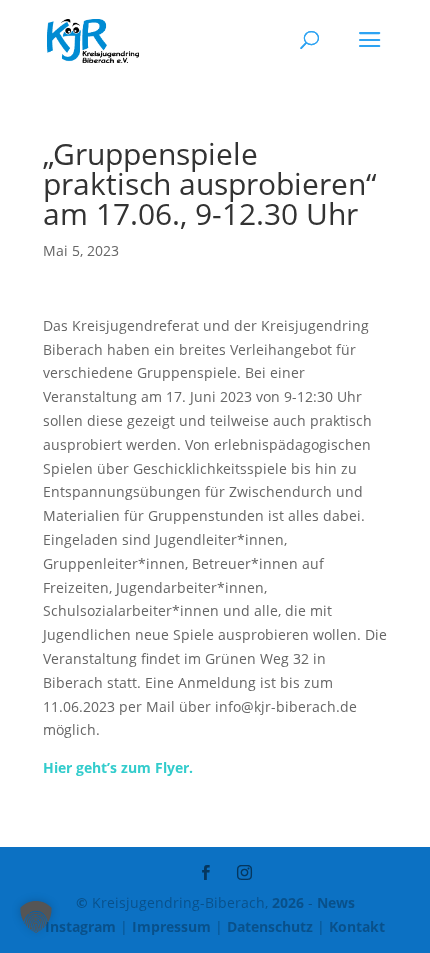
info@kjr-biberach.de (286, 706)
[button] (36, 917)
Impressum (171, 926)
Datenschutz (270, 926)
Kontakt (357, 926)
